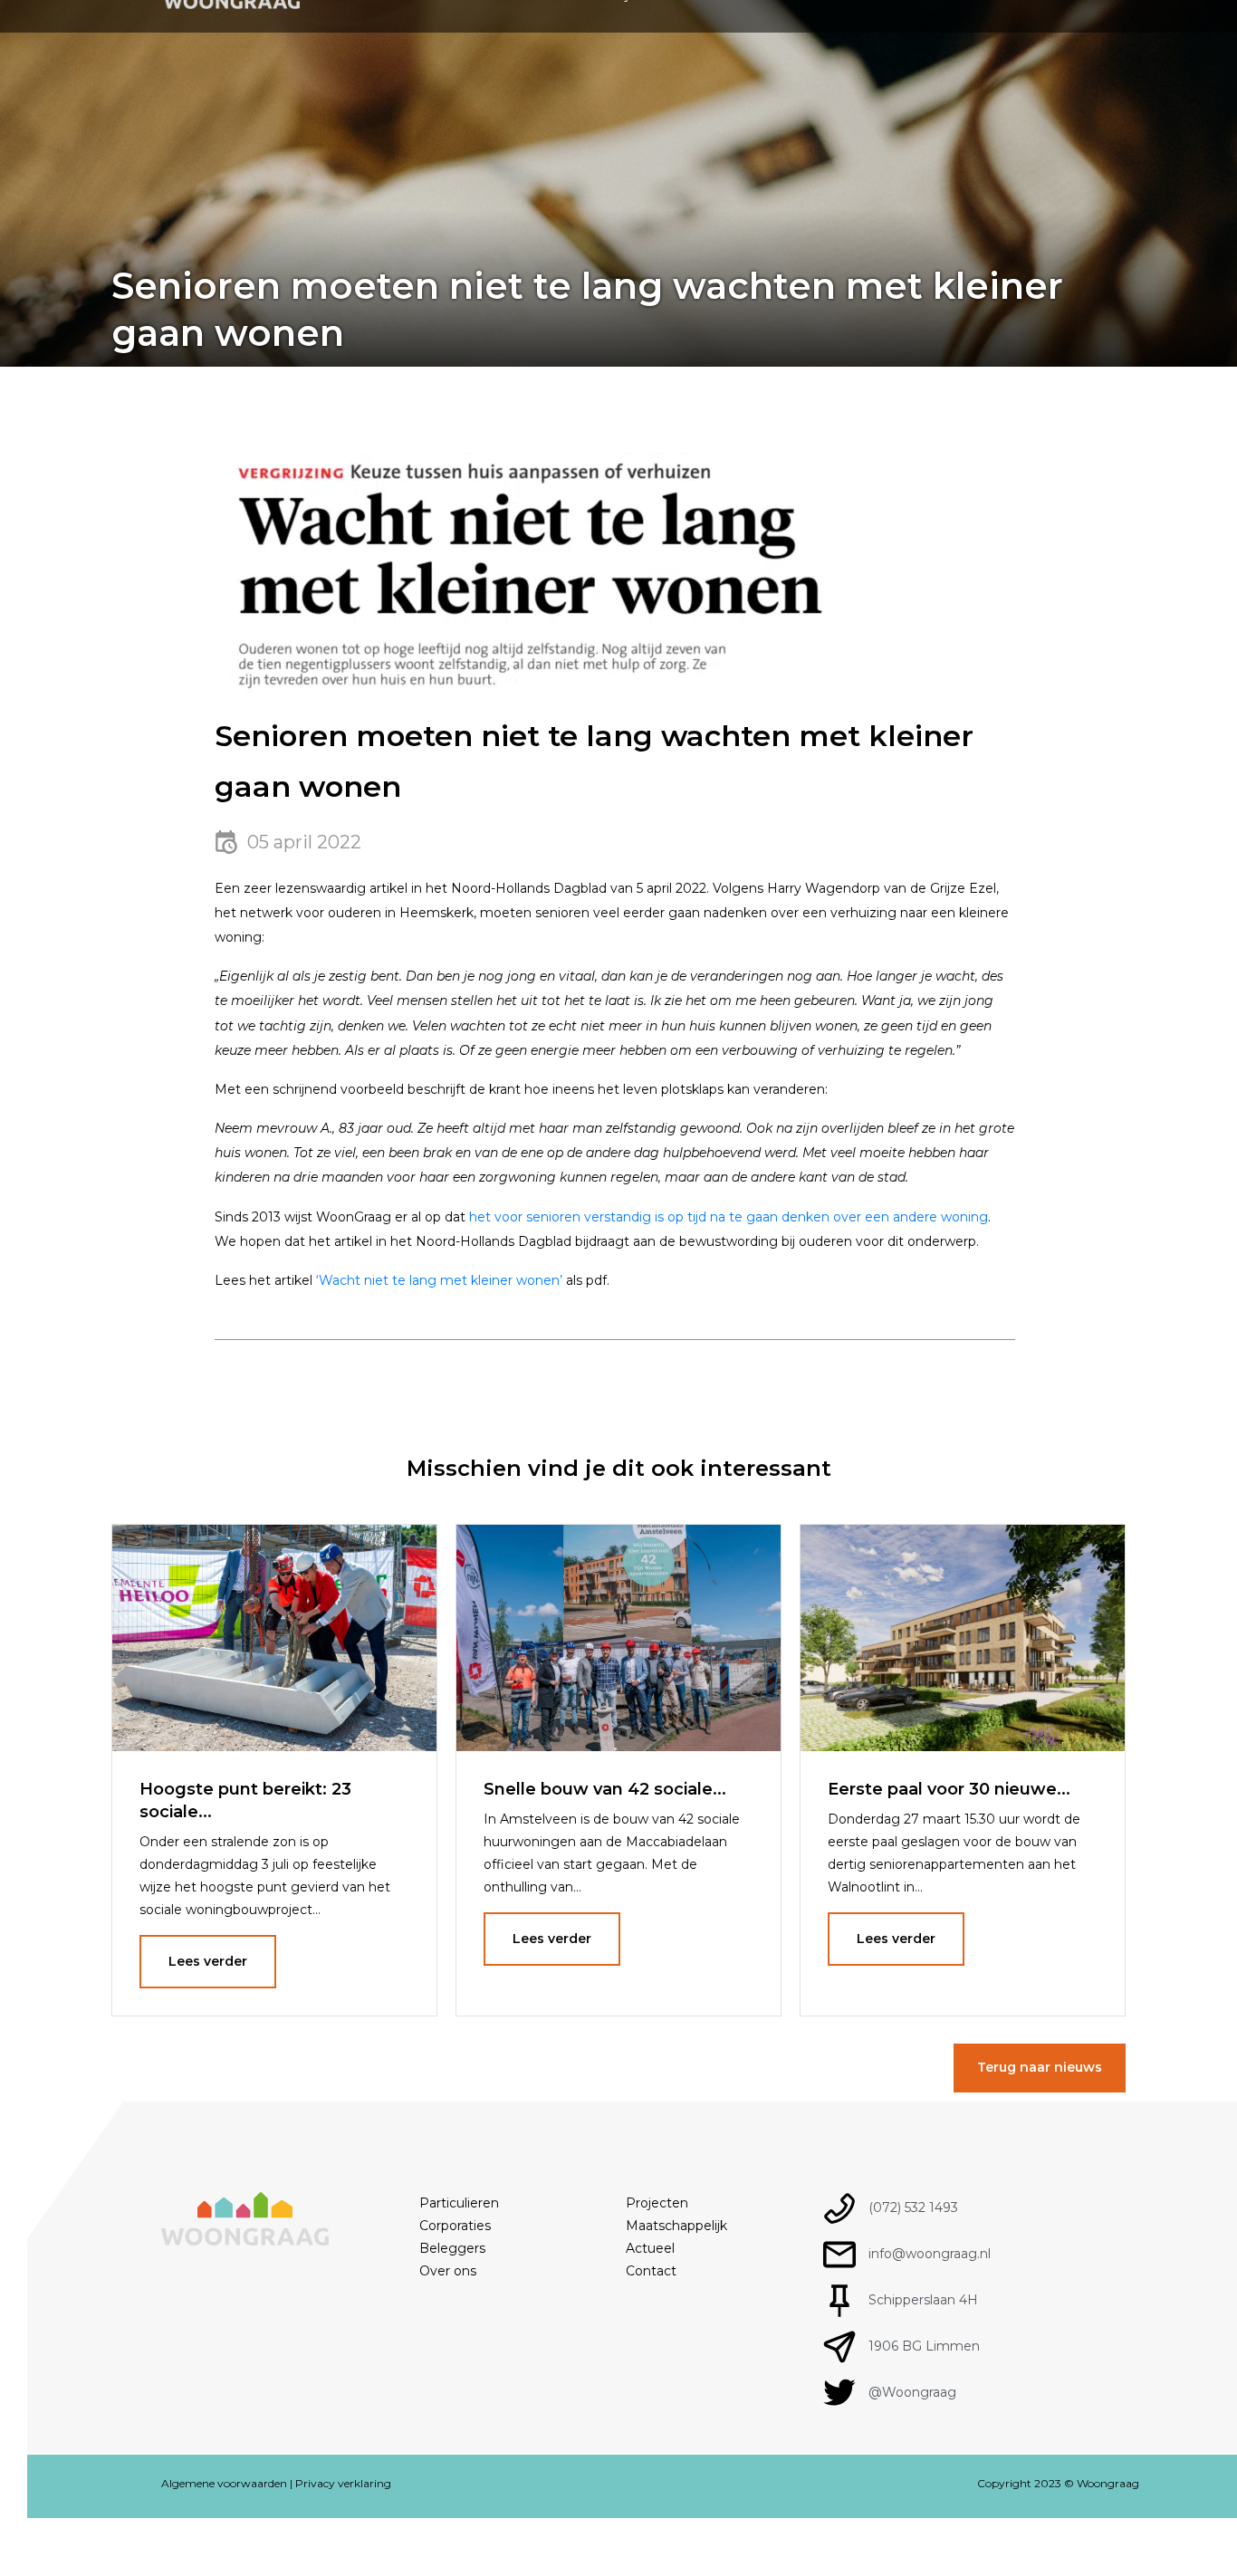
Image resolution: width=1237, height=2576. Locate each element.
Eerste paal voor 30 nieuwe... (949, 1789)
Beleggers (452, 2248)
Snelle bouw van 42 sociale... (605, 1789)
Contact (651, 2271)
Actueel (650, 2248)
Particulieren (459, 2203)
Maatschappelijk (676, 2226)
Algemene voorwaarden (224, 2483)
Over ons (448, 2271)
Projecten (657, 2203)
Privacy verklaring (343, 2483)
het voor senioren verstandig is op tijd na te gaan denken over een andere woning (729, 1217)
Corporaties (455, 2226)
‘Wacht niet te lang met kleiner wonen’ (439, 1280)
